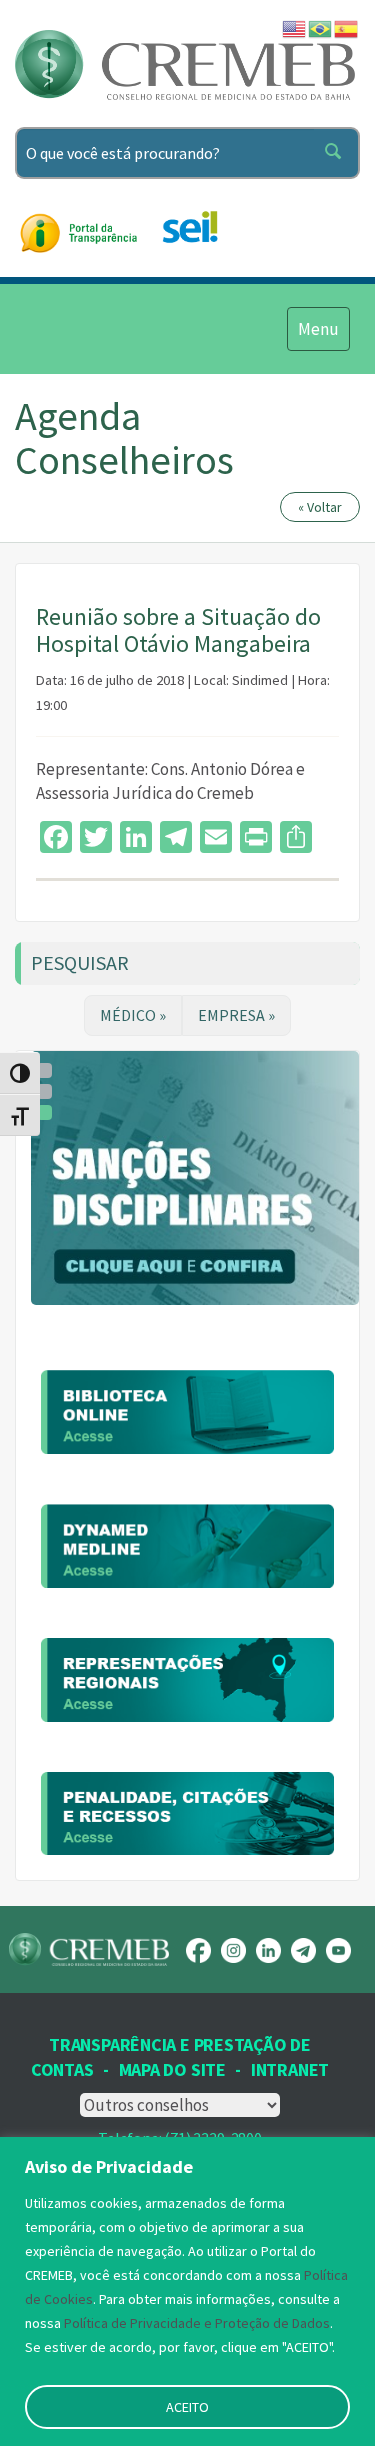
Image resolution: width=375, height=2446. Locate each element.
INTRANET (290, 2069)
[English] (295, 27)
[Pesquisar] (337, 153)
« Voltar (320, 507)
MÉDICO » (133, 1015)
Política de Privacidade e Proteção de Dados (197, 2323)
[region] (187, 2291)
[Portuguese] (321, 27)
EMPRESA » (236, 1015)
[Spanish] (347, 27)
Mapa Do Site (172, 2069)
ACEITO (187, 2407)
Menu (318, 328)
